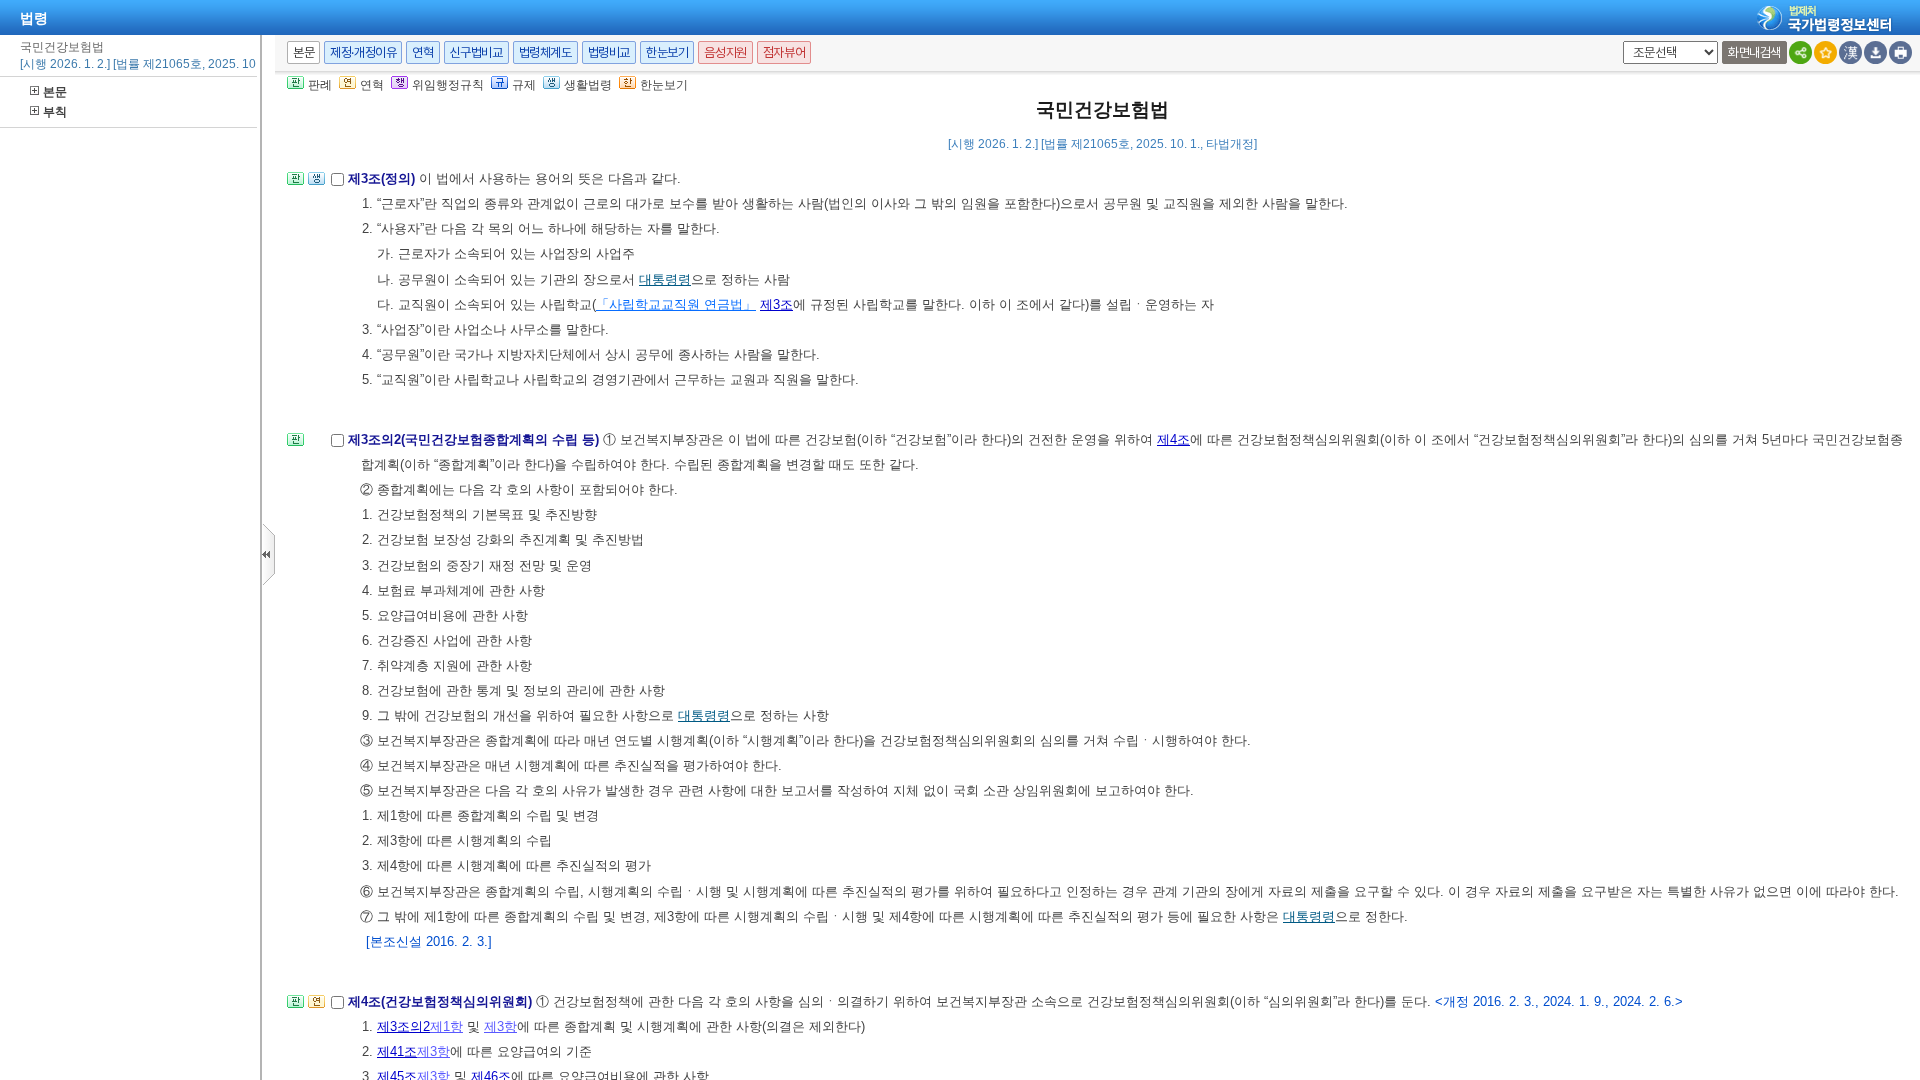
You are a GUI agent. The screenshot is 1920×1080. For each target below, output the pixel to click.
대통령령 (665, 279)
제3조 (776, 304)
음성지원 (725, 52)
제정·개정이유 (363, 52)
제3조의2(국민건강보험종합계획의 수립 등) (475, 439)
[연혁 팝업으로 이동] (316, 1007)
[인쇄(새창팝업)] (1900, 52)
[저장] (1875, 52)
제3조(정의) (383, 178)
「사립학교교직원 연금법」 (676, 304)
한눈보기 (667, 52)
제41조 (397, 1051)
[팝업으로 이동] (316, 184)
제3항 (500, 1026)
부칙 (55, 112)
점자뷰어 (784, 52)
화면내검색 (1754, 52)
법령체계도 (545, 52)
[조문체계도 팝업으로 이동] (295, 184)
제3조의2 (403, 1026)
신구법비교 (476, 52)
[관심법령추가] (1825, 52)
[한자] (1850, 52)
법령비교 (609, 52)
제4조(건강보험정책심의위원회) (442, 1001)
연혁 (422, 52)
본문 (55, 92)
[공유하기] (1800, 52)
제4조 (1173, 439)
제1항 (446, 1026)
